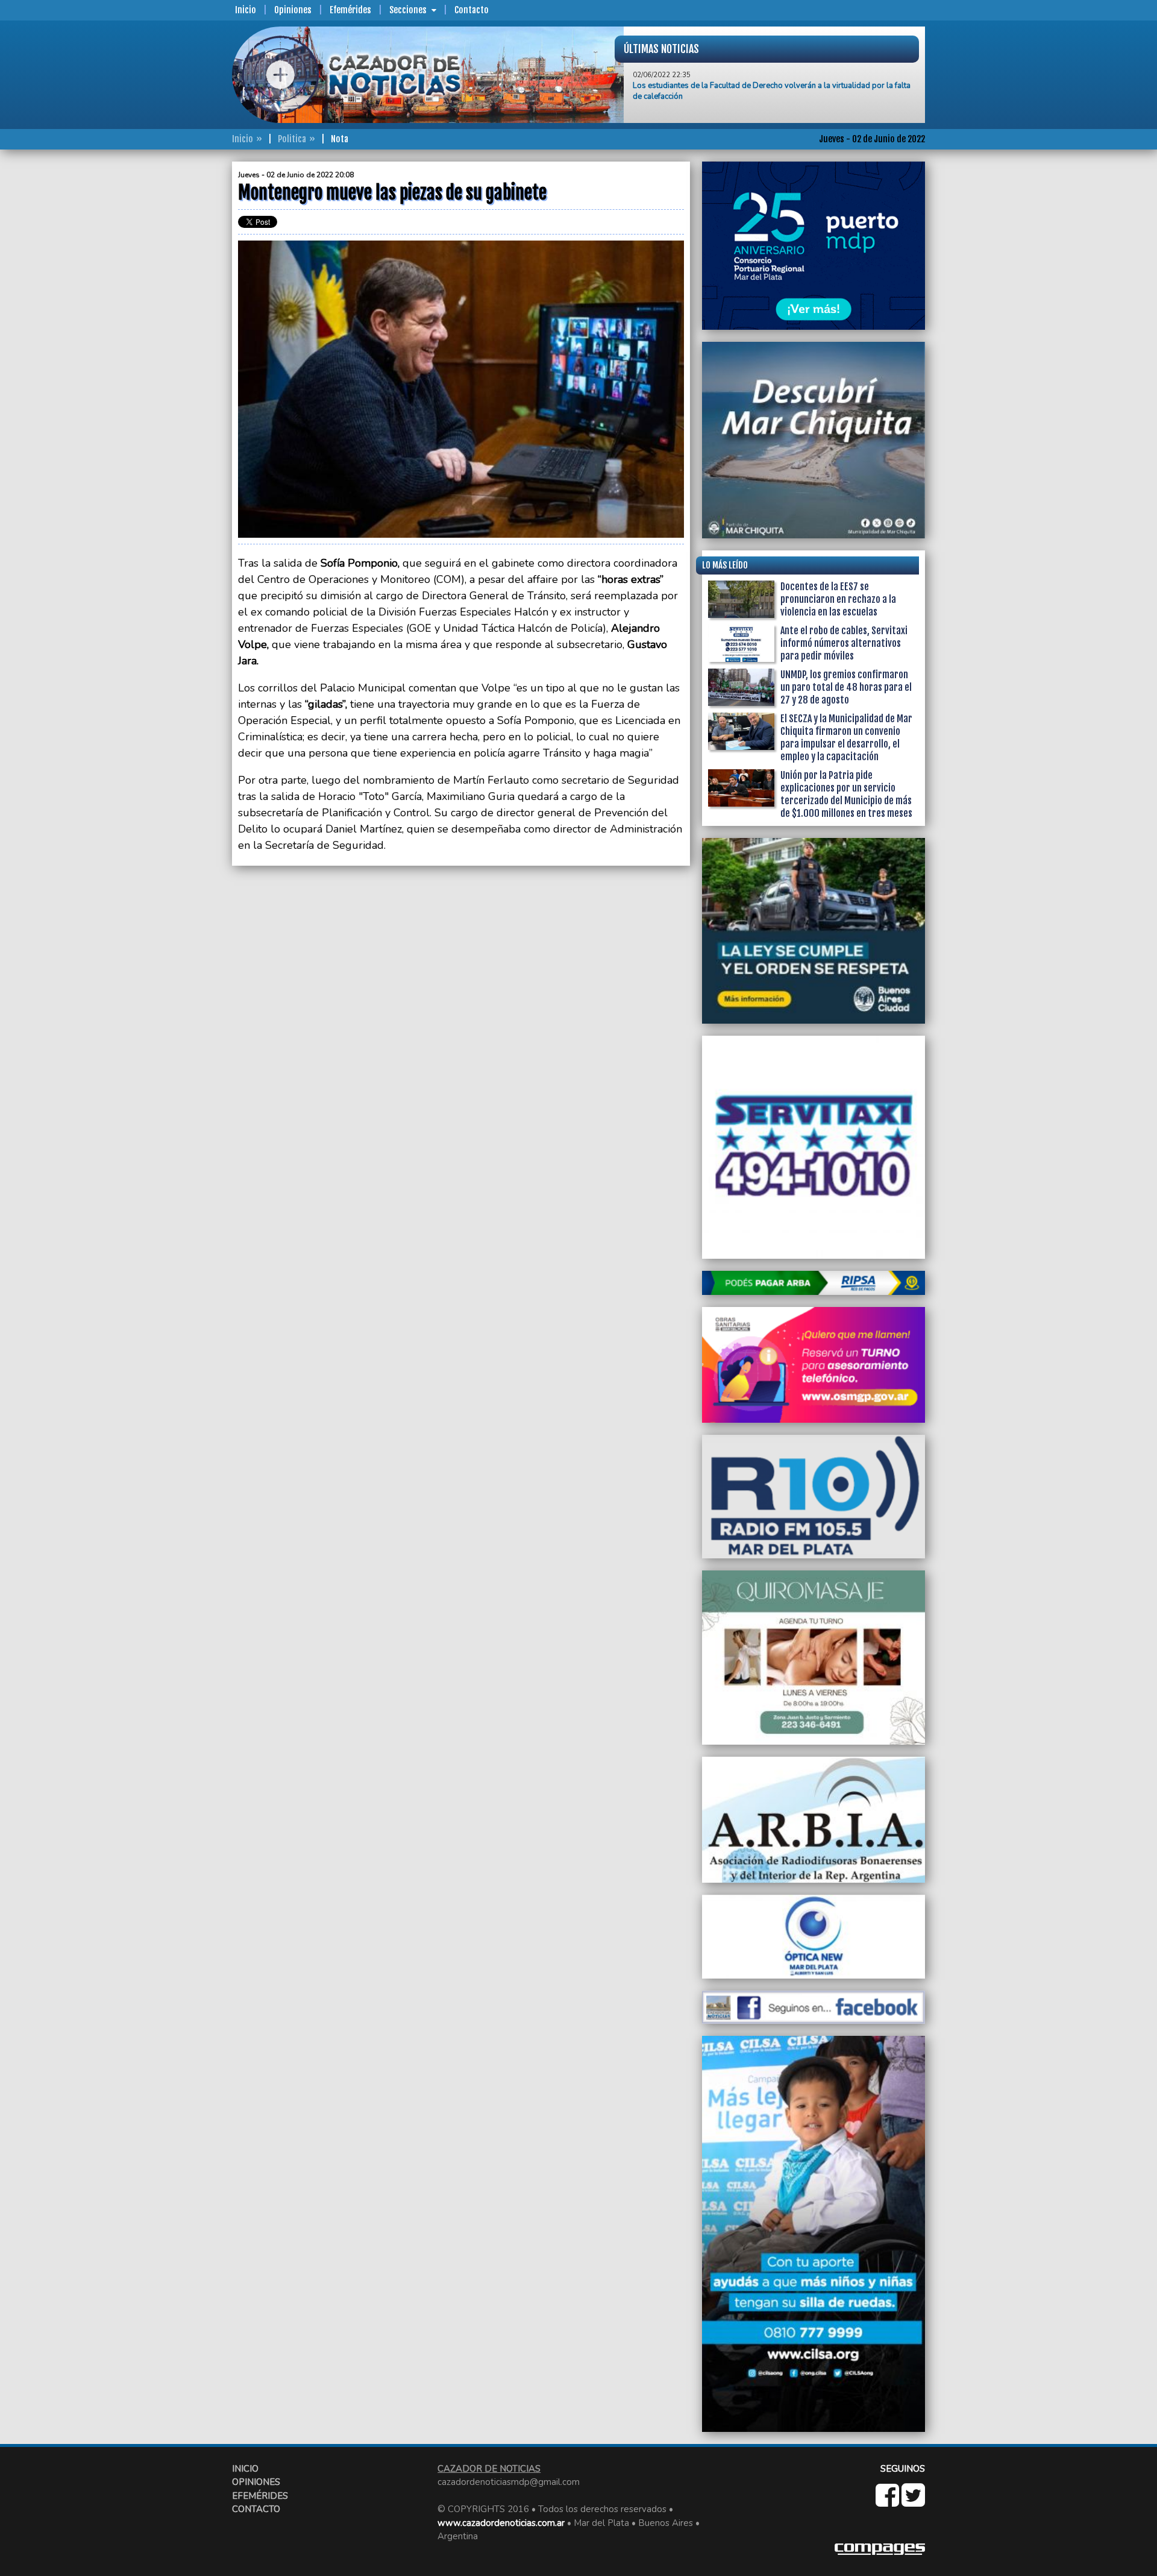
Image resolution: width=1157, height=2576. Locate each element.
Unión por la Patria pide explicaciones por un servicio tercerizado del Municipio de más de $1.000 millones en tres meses (846, 794)
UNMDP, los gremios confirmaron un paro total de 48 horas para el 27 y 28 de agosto (846, 687)
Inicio (246, 10)
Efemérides (350, 10)
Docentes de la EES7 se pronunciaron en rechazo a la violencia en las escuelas (838, 599)
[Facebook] (889, 2502)
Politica (292, 139)
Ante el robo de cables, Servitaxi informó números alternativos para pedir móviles (844, 643)
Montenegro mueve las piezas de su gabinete (713, 89)
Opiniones (293, 10)
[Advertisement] (184, 342)
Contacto (472, 10)
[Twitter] (913, 2502)
